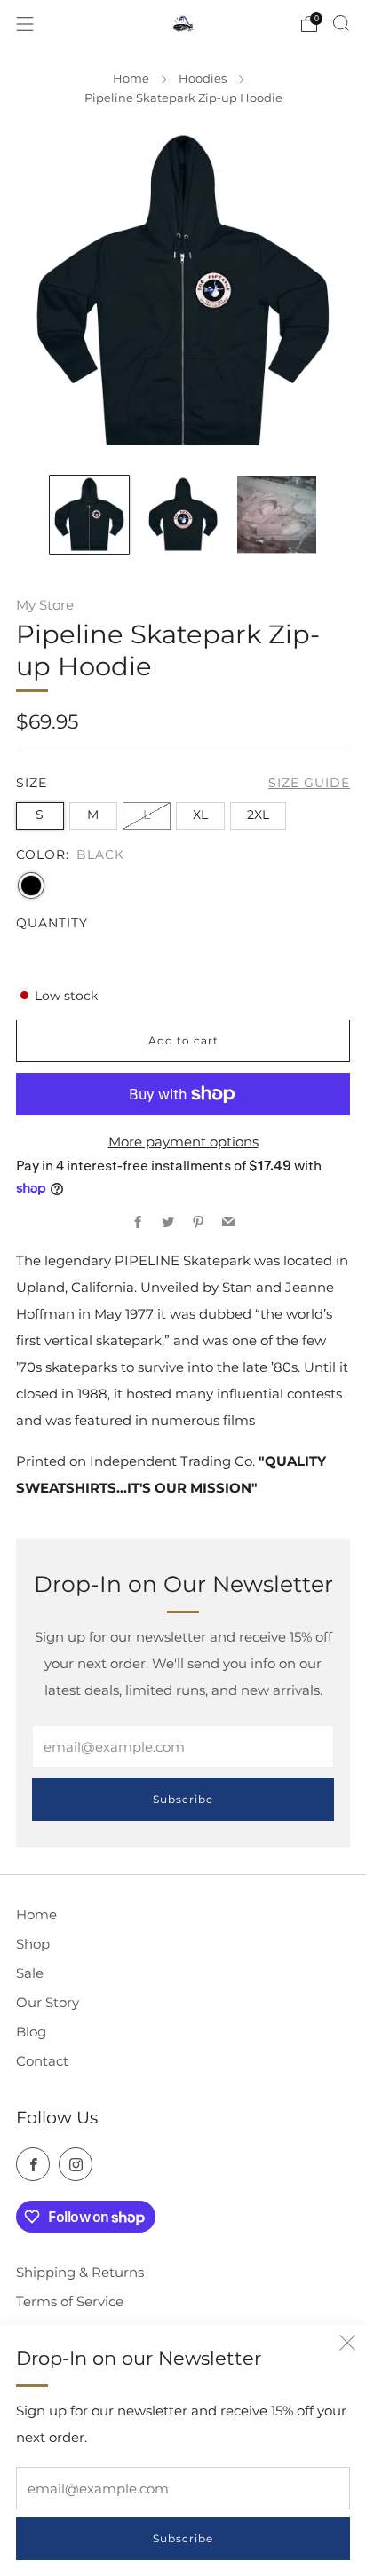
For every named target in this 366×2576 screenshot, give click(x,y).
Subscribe (183, 2538)
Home (131, 78)
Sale (30, 1973)
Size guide (309, 783)
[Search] (341, 23)
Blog (31, 2032)
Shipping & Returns (80, 2272)
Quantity (52, 923)
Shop (33, 1944)
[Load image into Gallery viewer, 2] (183, 515)
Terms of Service (70, 2301)
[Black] (31, 886)
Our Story (48, 2002)
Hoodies (203, 78)
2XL (258, 815)
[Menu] (25, 24)
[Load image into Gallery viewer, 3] (276, 515)
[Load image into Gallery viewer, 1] (89, 515)
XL (200, 815)
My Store (45, 605)
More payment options (183, 1142)
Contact (42, 2061)
